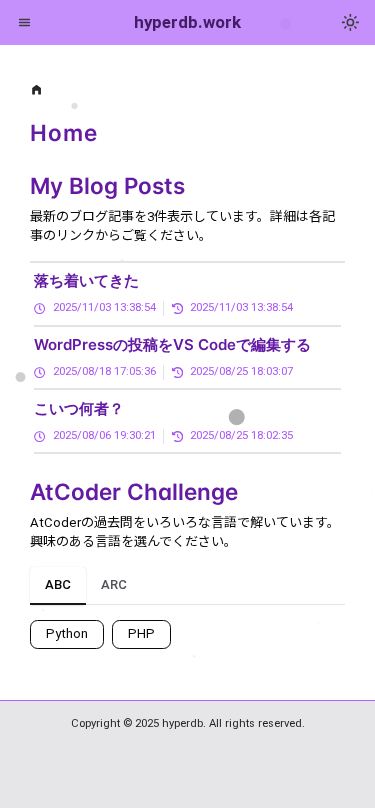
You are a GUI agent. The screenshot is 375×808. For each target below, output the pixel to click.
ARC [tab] (114, 584)
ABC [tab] (58, 584)
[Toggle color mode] (351, 23)
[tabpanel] (187, 626)
